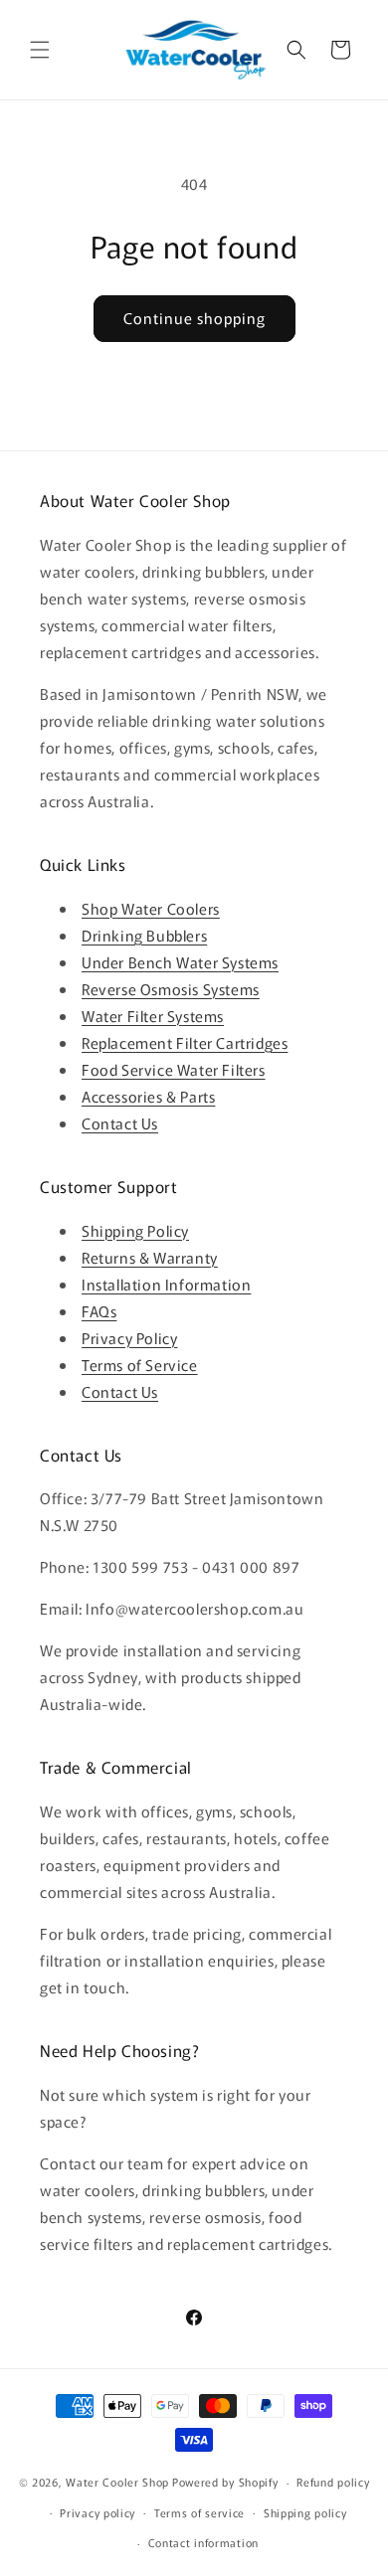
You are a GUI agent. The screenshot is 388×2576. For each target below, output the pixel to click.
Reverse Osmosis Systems (171, 989)
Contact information (203, 2542)
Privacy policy (97, 2512)
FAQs (99, 1311)
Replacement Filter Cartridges (185, 1042)
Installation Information (166, 1284)
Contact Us (120, 1123)
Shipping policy (305, 2512)
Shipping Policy (135, 1230)
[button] (40, 50)
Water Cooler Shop (117, 2482)
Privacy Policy (129, 1338)
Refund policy (333, 2482)
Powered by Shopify (225, 2482)
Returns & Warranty (150, 1257)
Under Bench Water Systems (180, 962)
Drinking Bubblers (144, 935)
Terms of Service (140, 1365)
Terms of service (199, 2512)
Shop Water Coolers (151, 908)
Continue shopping (194, 318)
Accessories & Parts (148, 1096)
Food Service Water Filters (174, 1069)
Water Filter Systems (153, 1016)
